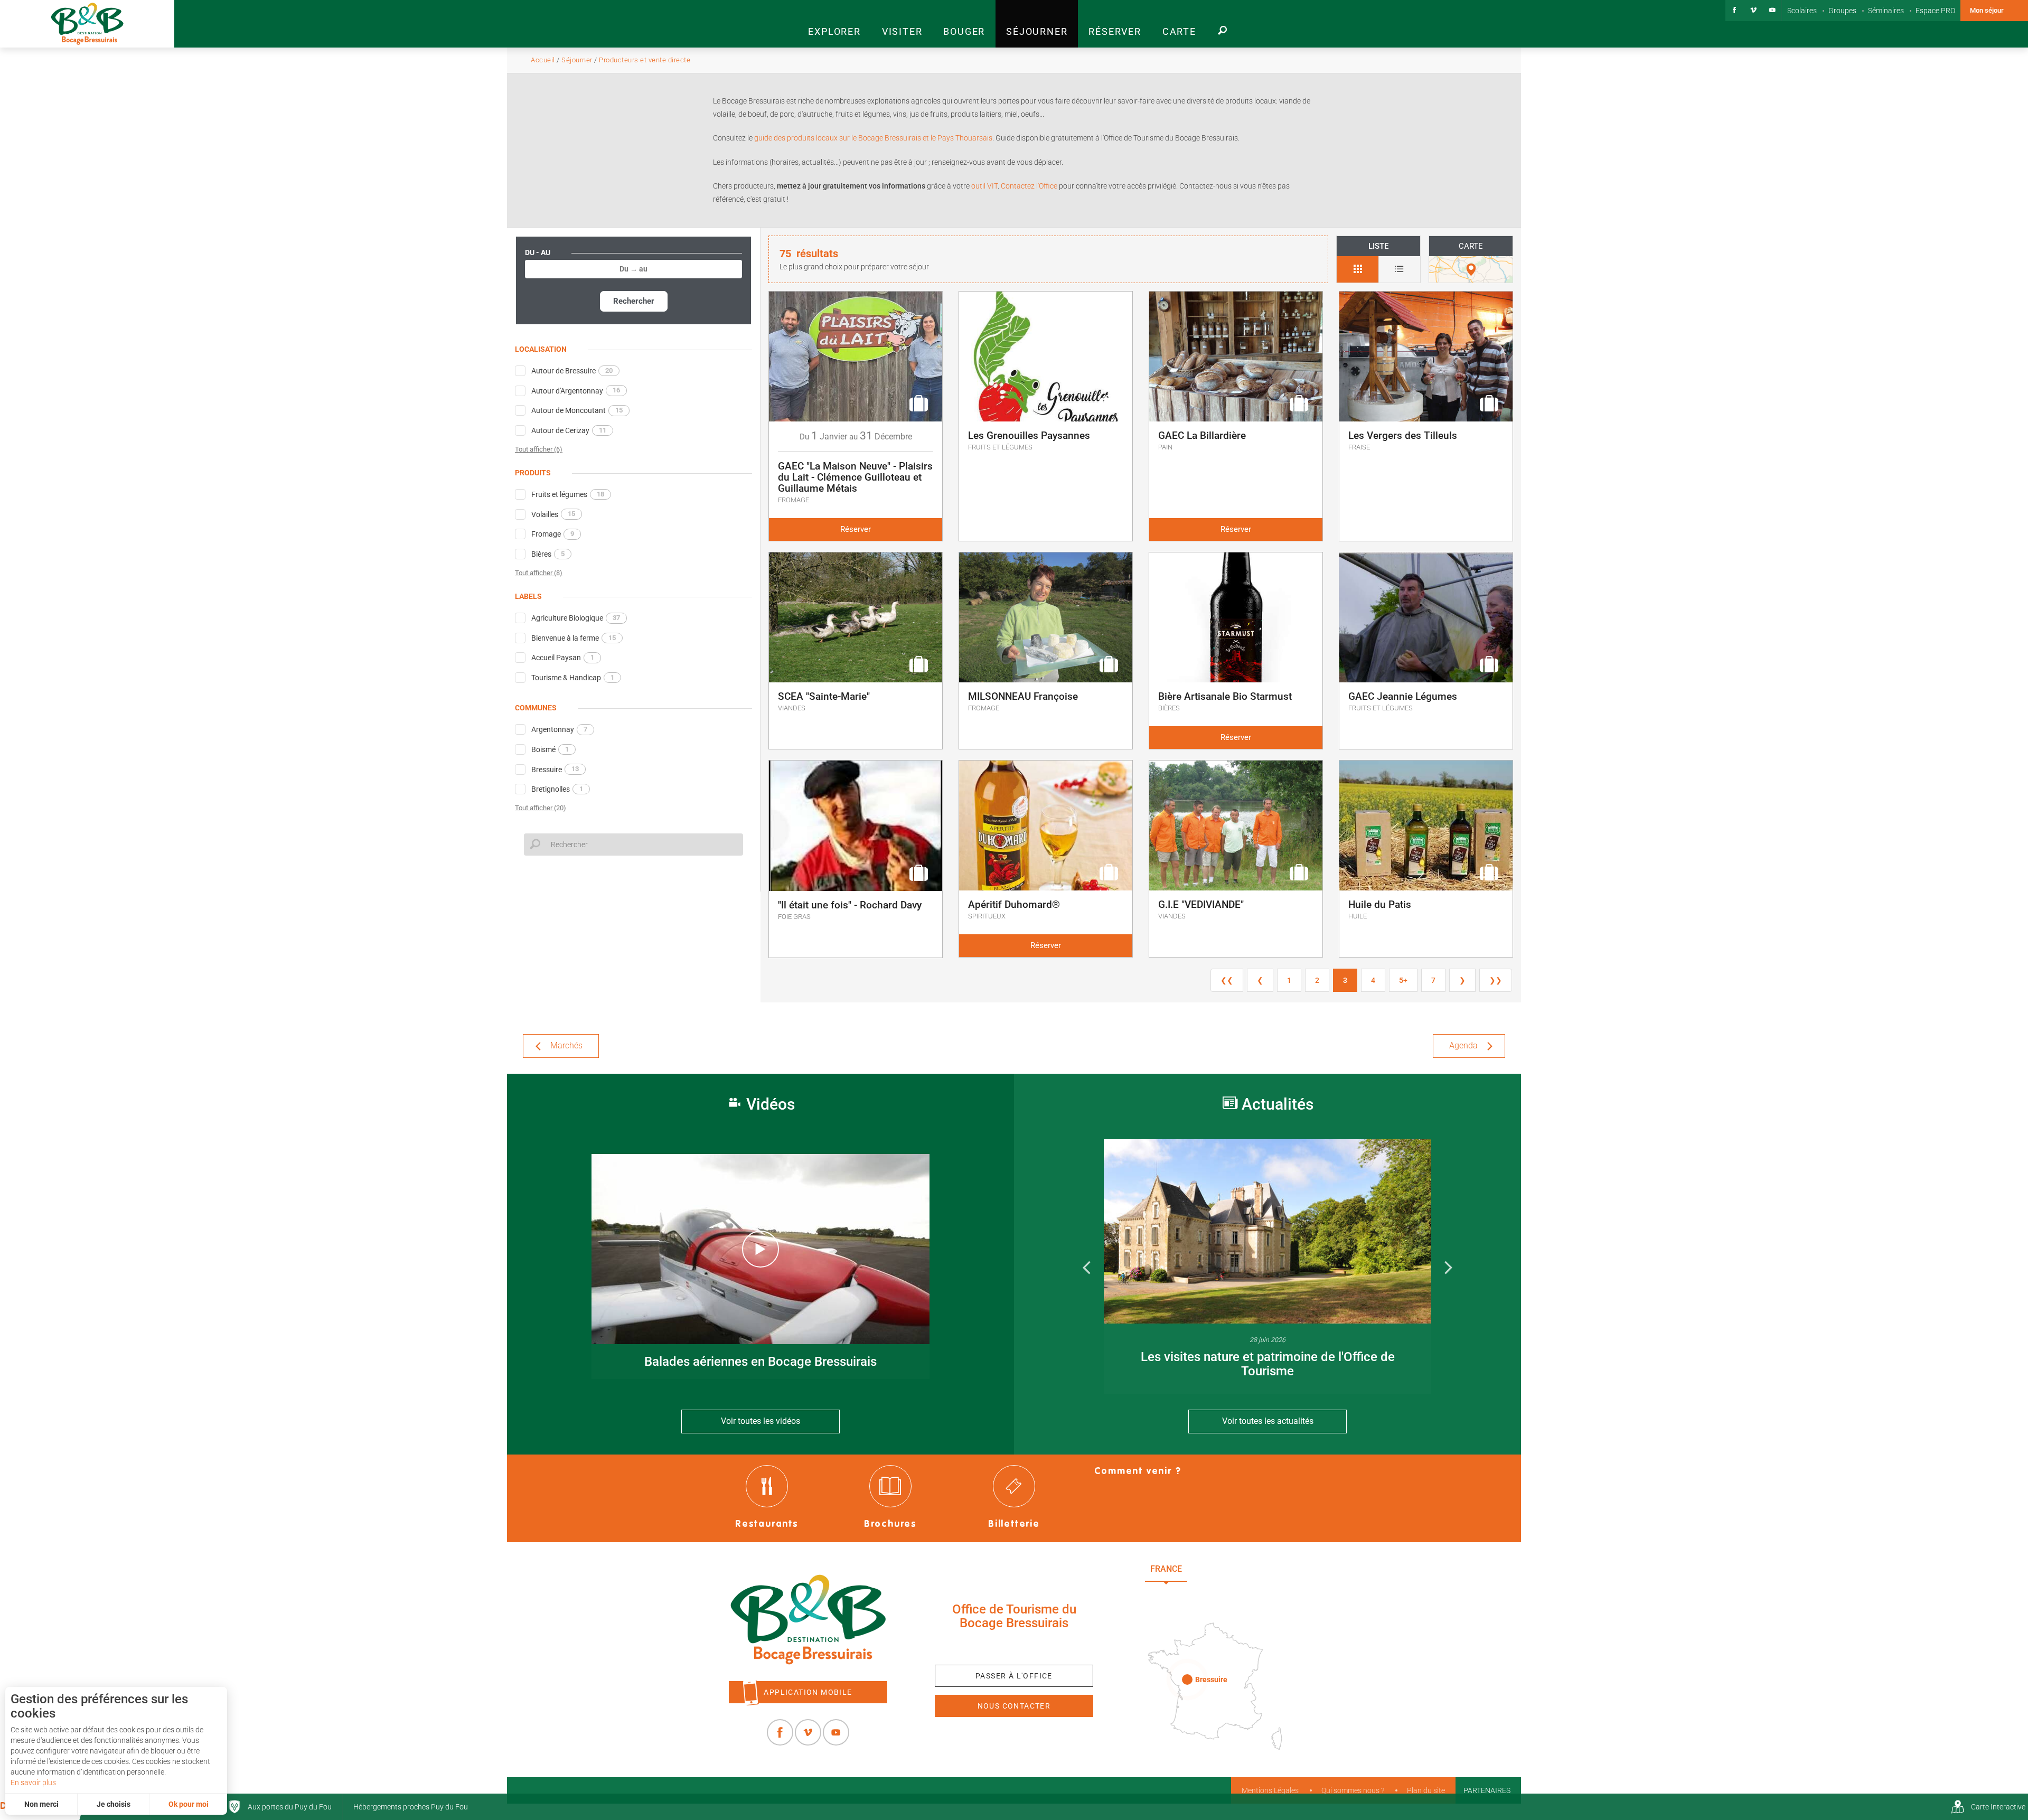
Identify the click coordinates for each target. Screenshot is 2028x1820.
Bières (548, 554)
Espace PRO (1935, 11)
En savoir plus (33, 1783)
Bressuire (555, 769)
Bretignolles (557, 789)
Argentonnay (559, 729)
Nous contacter (1014, 1706)
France (1166, 1569)
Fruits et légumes (568, 494)
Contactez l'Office (1029, 186)
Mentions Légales (1270, 1790)
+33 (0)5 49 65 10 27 (1014, 1648)
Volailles (553, 514)
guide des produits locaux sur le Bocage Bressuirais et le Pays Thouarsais (873, 138)
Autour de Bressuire (572, 371)
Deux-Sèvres (1220, 1593)
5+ (1403, 980)
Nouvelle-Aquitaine (1247, 1569)
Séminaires (1886, 11)
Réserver (856, 529)
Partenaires (1487, 1790)
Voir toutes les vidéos (760, 1421)
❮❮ (1227, 980)
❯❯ (1496, 980)
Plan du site (1426, 1790)
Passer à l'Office (1014, 1676)
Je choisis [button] (114, 1804)
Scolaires (1802, 11)
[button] (834, 24)
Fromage (553, 534)
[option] (1267, 1267)
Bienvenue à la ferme (574, 638)
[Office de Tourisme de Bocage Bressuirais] (808, 1620)
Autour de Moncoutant (577, 410)
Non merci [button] (41, 1804)
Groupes (1842, 11)
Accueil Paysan (563, 658)
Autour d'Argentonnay (576, 390)
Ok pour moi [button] (189, 1804)
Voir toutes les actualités (1268, 1421)
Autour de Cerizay (569, 430)
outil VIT (984, 186)
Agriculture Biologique (576, 618)
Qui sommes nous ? (1353, 1790)
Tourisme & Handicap (573, 678)
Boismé (550, 749)
